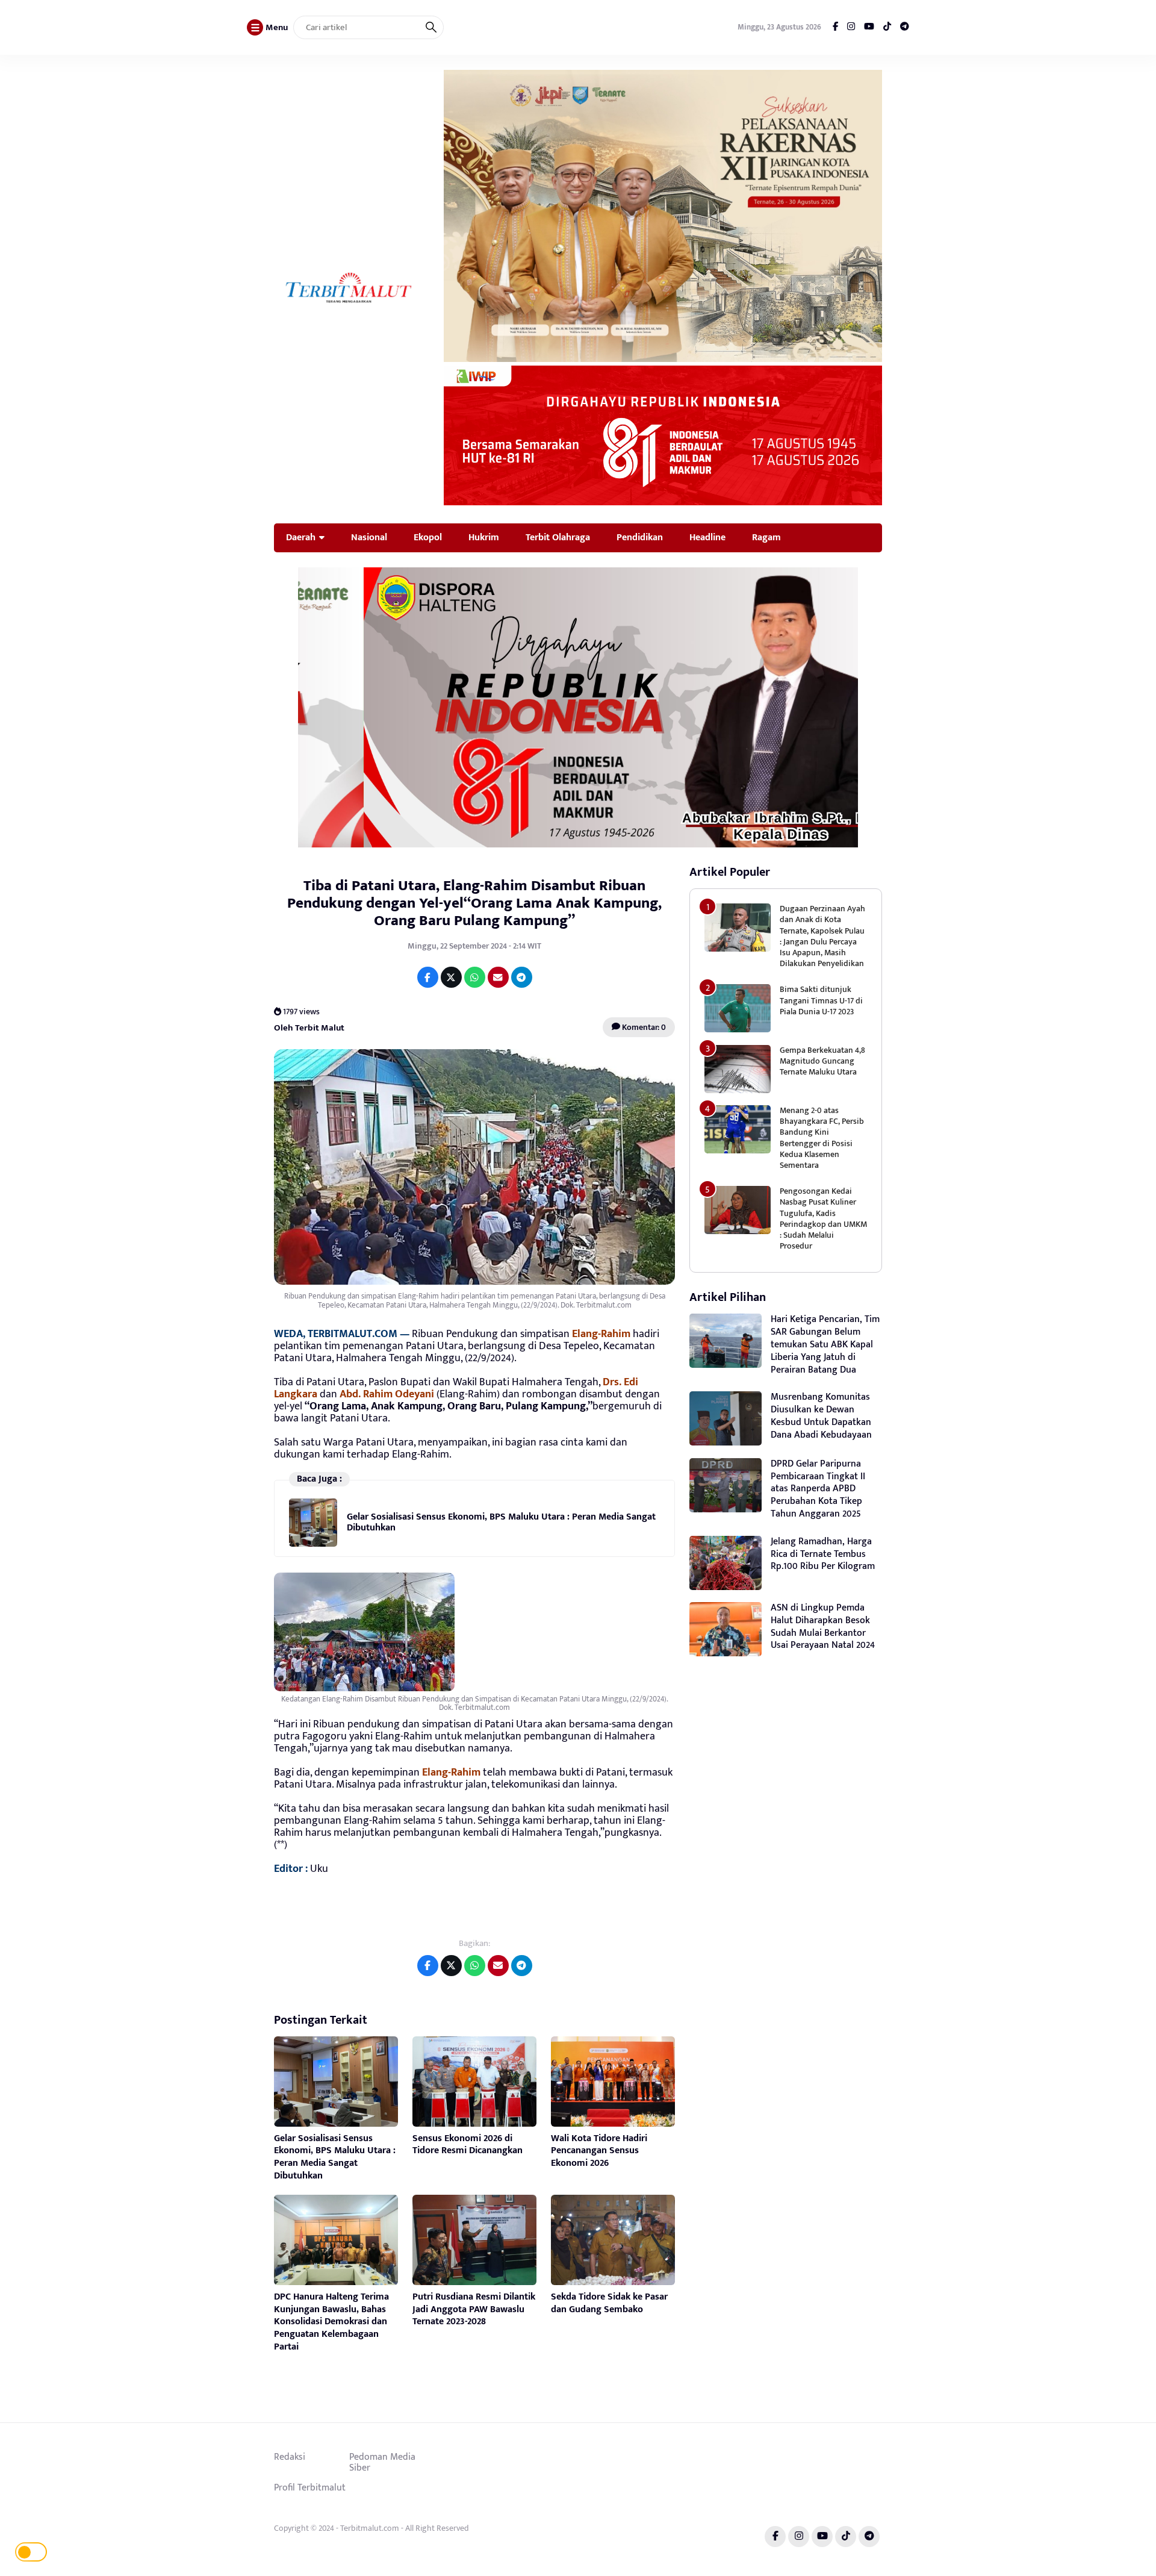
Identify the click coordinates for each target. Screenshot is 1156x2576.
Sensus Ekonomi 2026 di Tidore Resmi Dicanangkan (468, 2145)
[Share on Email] (498, 977)
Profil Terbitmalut (310, 2487)
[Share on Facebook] (428, 977)
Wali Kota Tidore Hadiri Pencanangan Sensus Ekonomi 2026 (599, 2151)
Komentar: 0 (643, 1027)
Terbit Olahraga (558, 537)
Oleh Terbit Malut (309, 1027)
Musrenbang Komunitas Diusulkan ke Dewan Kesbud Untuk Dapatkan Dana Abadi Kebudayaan (821, 1416)
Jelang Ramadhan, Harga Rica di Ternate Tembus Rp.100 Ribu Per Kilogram (823, 1554)
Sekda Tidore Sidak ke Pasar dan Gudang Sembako (609, 2303)
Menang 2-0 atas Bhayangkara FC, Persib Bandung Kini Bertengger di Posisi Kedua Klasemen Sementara (822, 1138)
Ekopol (428, 537)
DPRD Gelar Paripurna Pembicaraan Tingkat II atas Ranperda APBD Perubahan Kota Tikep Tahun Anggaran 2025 (818, 1489)
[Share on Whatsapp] (475, 977)
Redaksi (290, 2457)
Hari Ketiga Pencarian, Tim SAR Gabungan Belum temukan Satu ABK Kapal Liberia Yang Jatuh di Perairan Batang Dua (825, 1344)
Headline (707, 537)
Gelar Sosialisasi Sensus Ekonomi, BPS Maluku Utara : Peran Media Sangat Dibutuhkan (501, 1522)
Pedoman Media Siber (382, 2462)
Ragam (766, 537)
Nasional (369, 537)
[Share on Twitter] (451, 977)
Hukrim (484, 537)
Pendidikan (640, 537)
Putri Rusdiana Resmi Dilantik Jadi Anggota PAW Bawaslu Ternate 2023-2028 (474, 2309)
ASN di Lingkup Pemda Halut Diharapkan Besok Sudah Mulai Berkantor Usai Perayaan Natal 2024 (823, 1626)
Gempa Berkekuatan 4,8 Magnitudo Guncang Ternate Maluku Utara (822, 1061)
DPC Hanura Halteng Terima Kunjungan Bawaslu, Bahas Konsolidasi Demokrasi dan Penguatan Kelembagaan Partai (331, 2322)
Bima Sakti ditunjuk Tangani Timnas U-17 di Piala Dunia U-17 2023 (821, 1000)
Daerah (301, 537)
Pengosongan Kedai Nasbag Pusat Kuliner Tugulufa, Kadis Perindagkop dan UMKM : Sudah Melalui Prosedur (823, 1218)
